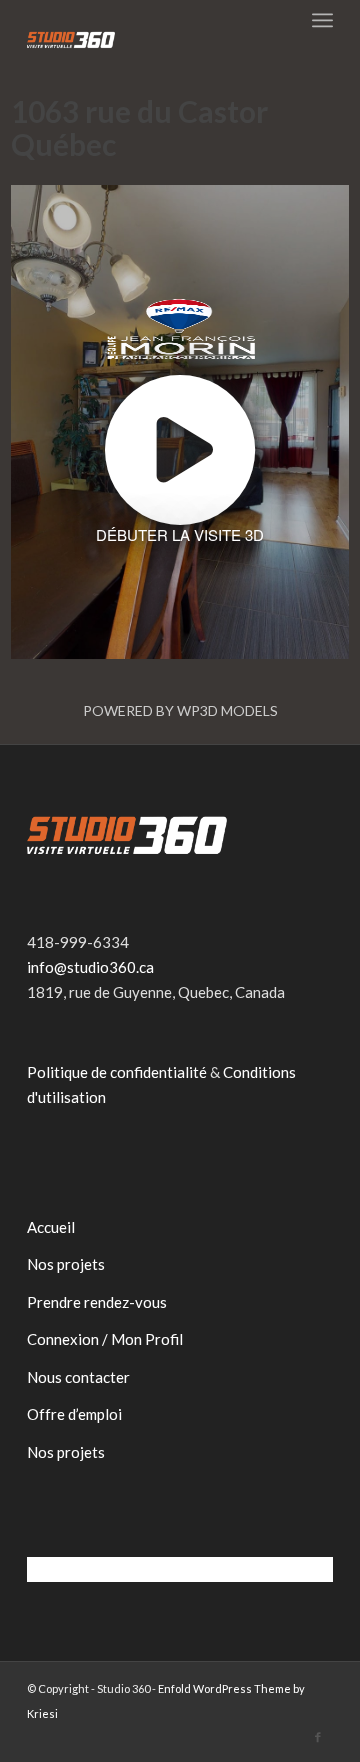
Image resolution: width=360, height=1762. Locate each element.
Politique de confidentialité (117, 1072)
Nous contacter (78, 1377)
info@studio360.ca (90, 967)
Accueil (51, 1227)
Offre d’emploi (74, 1414)
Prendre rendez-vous (97, 1302)
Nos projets (66, 1264)
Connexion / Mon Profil (105, 1339)
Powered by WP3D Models (180, 710)
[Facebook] (318, 1737)
